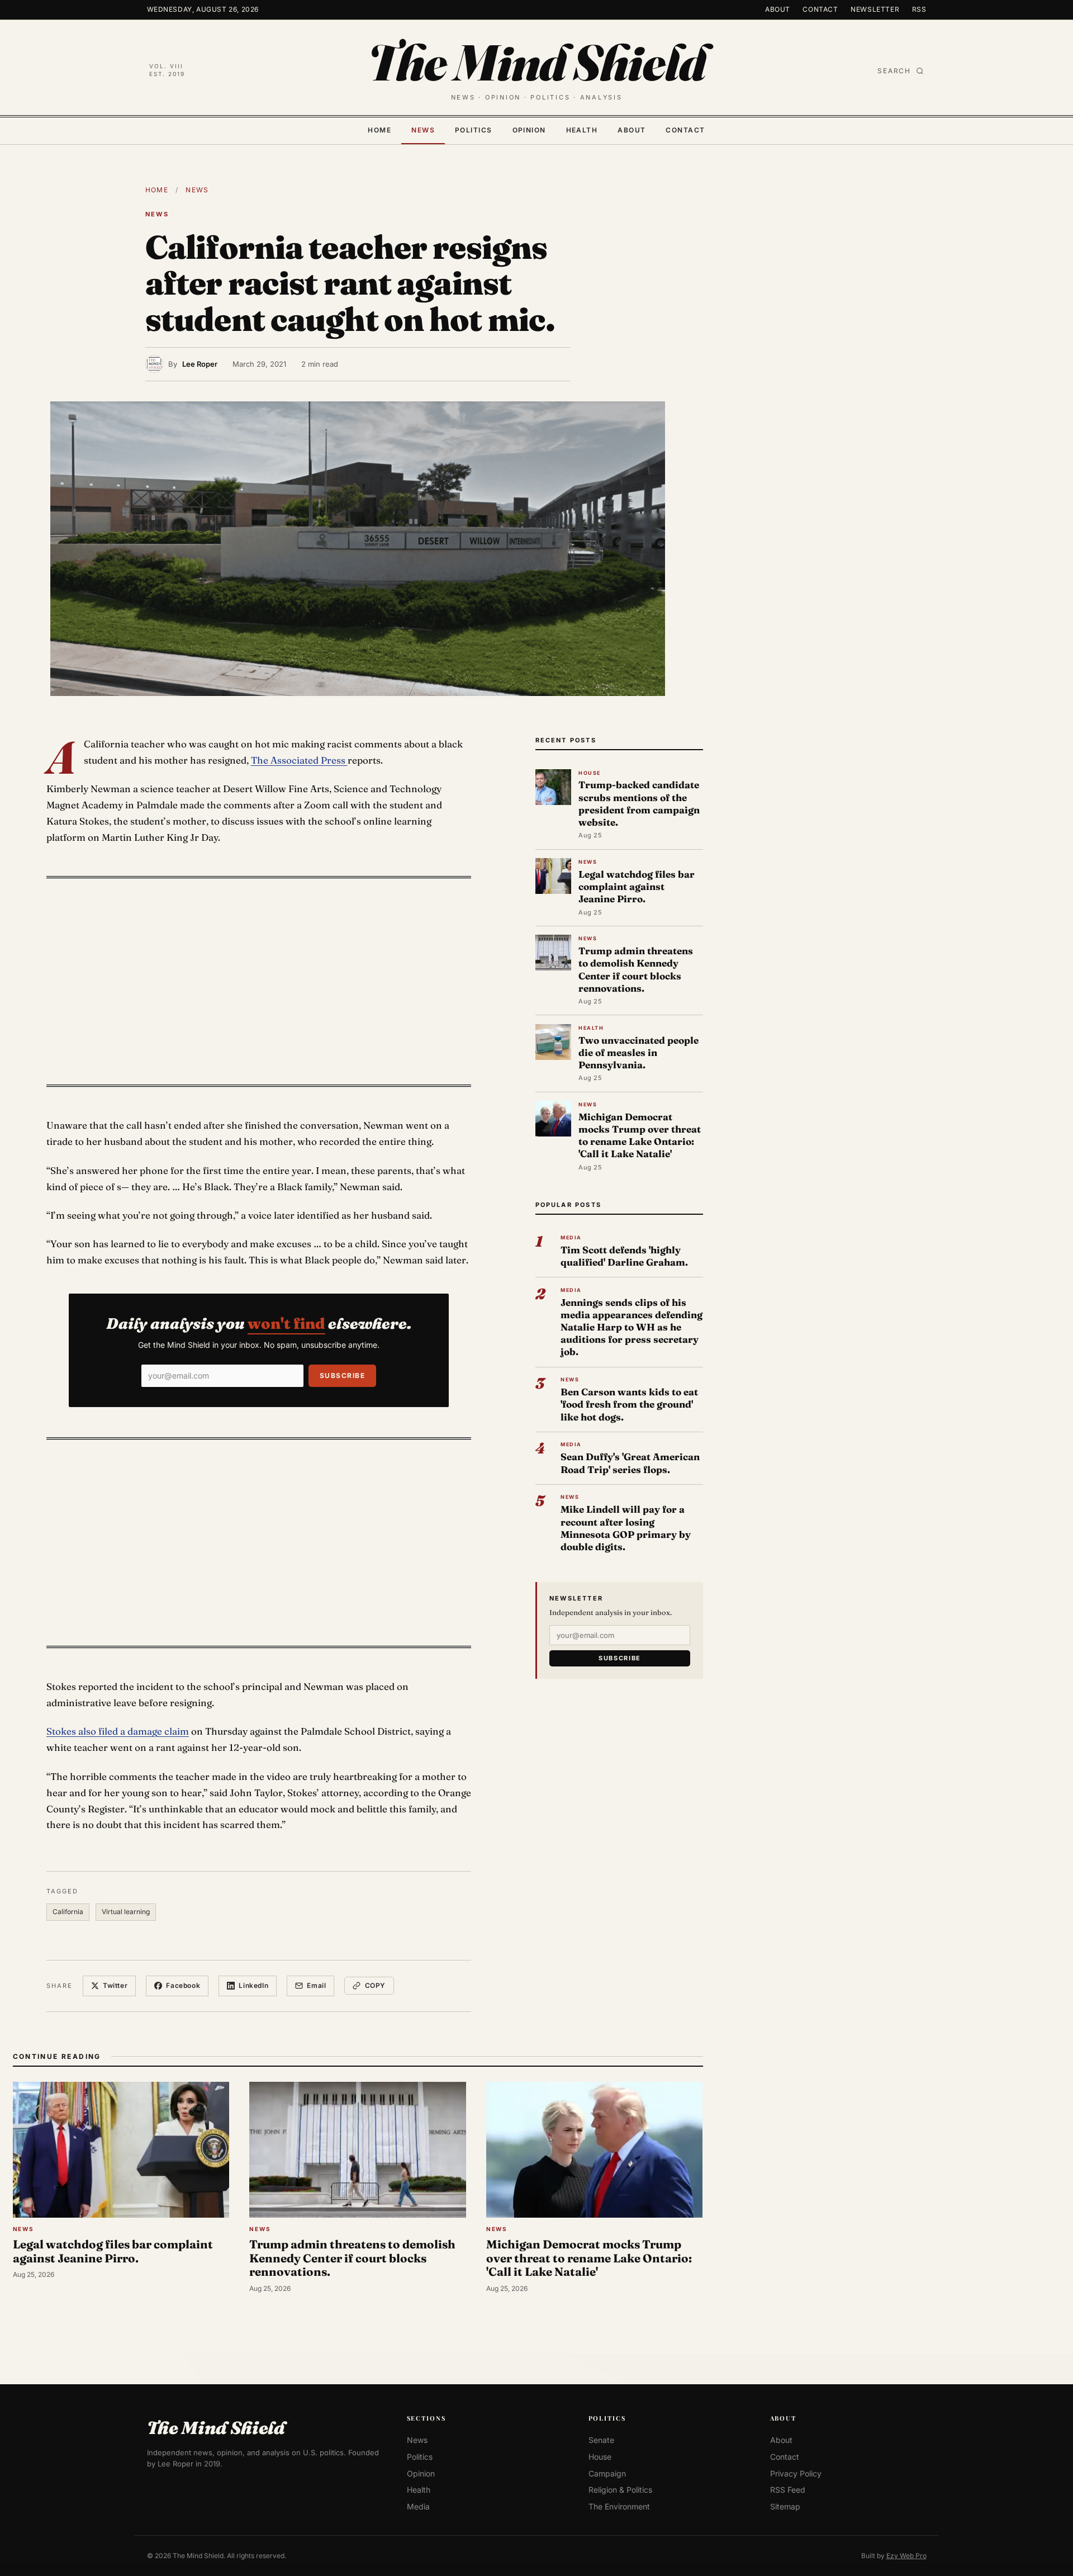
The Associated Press (299, 760)
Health (582, 130)
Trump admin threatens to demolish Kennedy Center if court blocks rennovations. (636, 969)
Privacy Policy (796, 2473)
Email (316, 1985)
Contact (820, 9)
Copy (375, 1985)
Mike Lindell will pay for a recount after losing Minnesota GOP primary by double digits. (626, 1528)
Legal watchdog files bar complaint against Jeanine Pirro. (637, 886)
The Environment (619, 2506)
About (778, 9)
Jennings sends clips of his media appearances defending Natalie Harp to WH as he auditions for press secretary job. (632, 1327)
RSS (919, 9)
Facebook (183, 1985)
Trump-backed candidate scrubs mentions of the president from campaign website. (639, 803)
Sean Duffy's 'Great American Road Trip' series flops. (630, 1463)
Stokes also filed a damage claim (118, 1731)
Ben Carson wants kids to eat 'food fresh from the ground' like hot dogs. (629, 1404)
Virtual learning (126, 1912)
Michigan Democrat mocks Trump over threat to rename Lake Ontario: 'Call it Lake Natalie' (640, 1135)
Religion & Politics (620, 2490)
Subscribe (342, 1375)
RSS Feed (788, 2490)
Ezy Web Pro (906, 2556)
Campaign (607, 2473)
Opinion (529, 130)
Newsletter (875, 9)
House (600, 2457)
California (68, 1912)
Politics (474, 130)
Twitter (115, 1985)
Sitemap (785, 2506)
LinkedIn (253, 1985)
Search (894, 71)
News (423, 130)
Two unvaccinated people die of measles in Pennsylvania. (638, 1052)
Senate (601, 2440)
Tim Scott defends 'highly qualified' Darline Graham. (624, 1256)
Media (418, 2506)
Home (379, 130)
